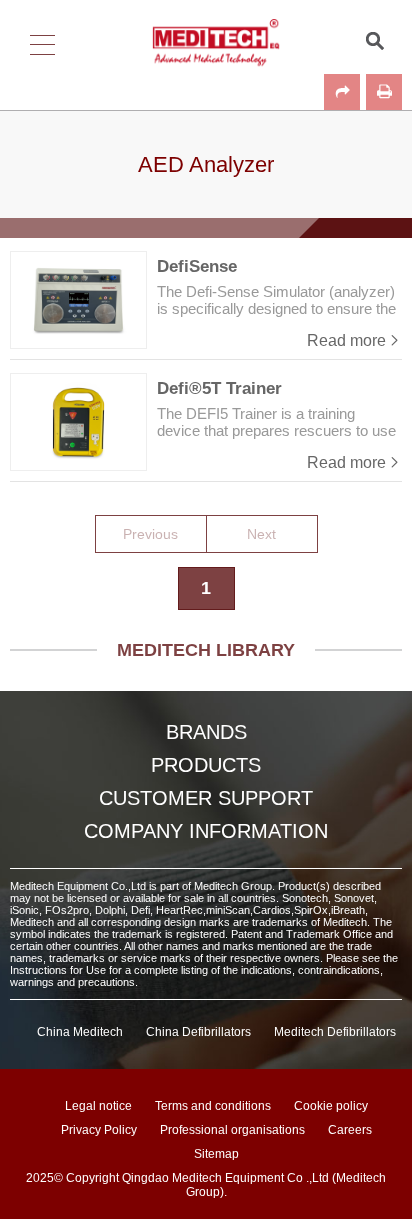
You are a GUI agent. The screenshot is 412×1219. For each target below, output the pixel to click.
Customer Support (206, 798)
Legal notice (98, 1106)
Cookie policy (331, 1106)
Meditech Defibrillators (335, 1032)
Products (206, 765)
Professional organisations (232, 1130)
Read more (346, 340)
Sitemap (216, 1154)
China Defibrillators (198, 1032)
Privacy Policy (99, 1130)
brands (206, 732)
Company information (206, 831)
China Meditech (80, 1032)
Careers (350, 1130)
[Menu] (35, 40)
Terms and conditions (213, 1106)
